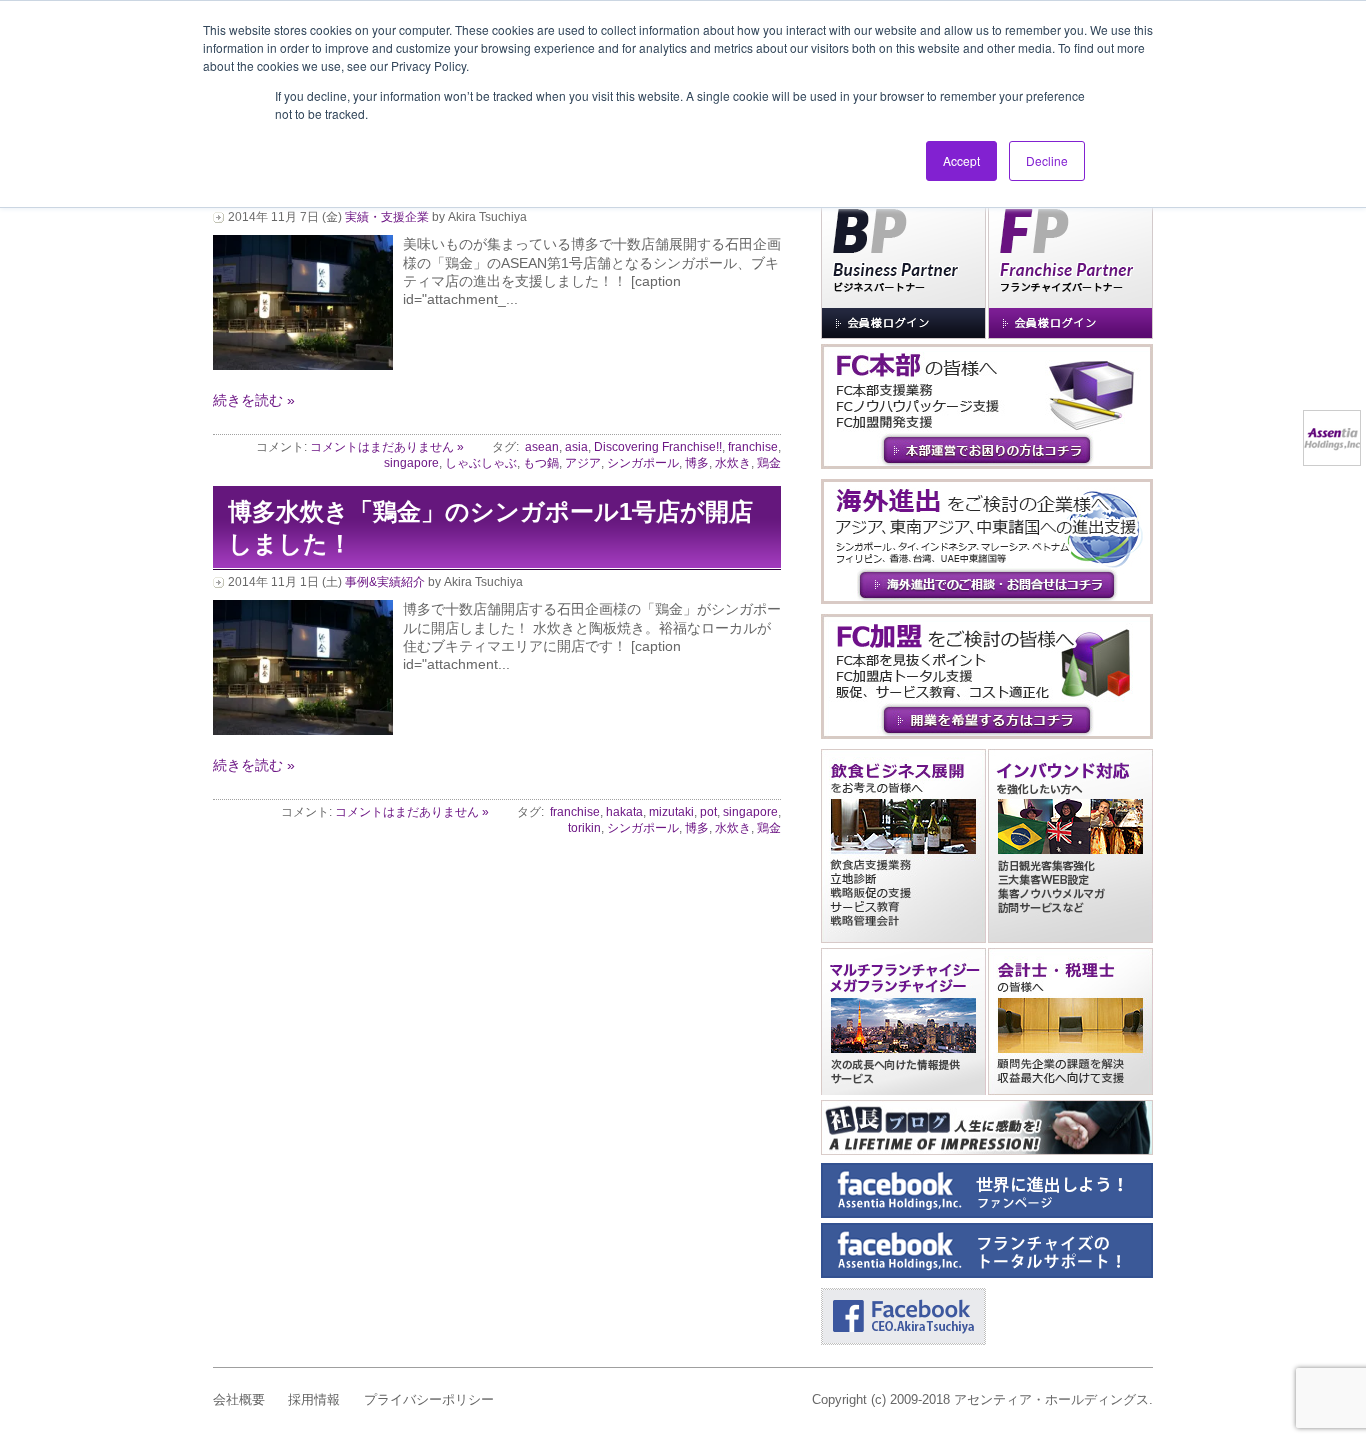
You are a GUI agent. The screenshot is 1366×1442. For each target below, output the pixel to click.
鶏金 (769, 463)
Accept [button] (961, 160)
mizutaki (671, 812)
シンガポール (643, 463)
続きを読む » (254, 400)
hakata (624, 812)
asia (576, 447)
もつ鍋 (541, 463)
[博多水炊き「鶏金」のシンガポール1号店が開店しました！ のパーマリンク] (303, 730)
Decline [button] (1047, 160)
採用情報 (314, 1399)
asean (542, 447)
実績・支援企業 (387, 217)
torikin (584, 828)
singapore (411, 463)
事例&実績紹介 (385, 582)
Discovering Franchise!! (658, 447)
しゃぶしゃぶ (481, 463)
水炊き (733, 463)
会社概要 (239, 1399)
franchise (753, 447)
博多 (697, 463)
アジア (583, 463)
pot (708, 812)
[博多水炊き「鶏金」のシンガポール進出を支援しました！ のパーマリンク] (303, 365)
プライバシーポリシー (429, 1399)
